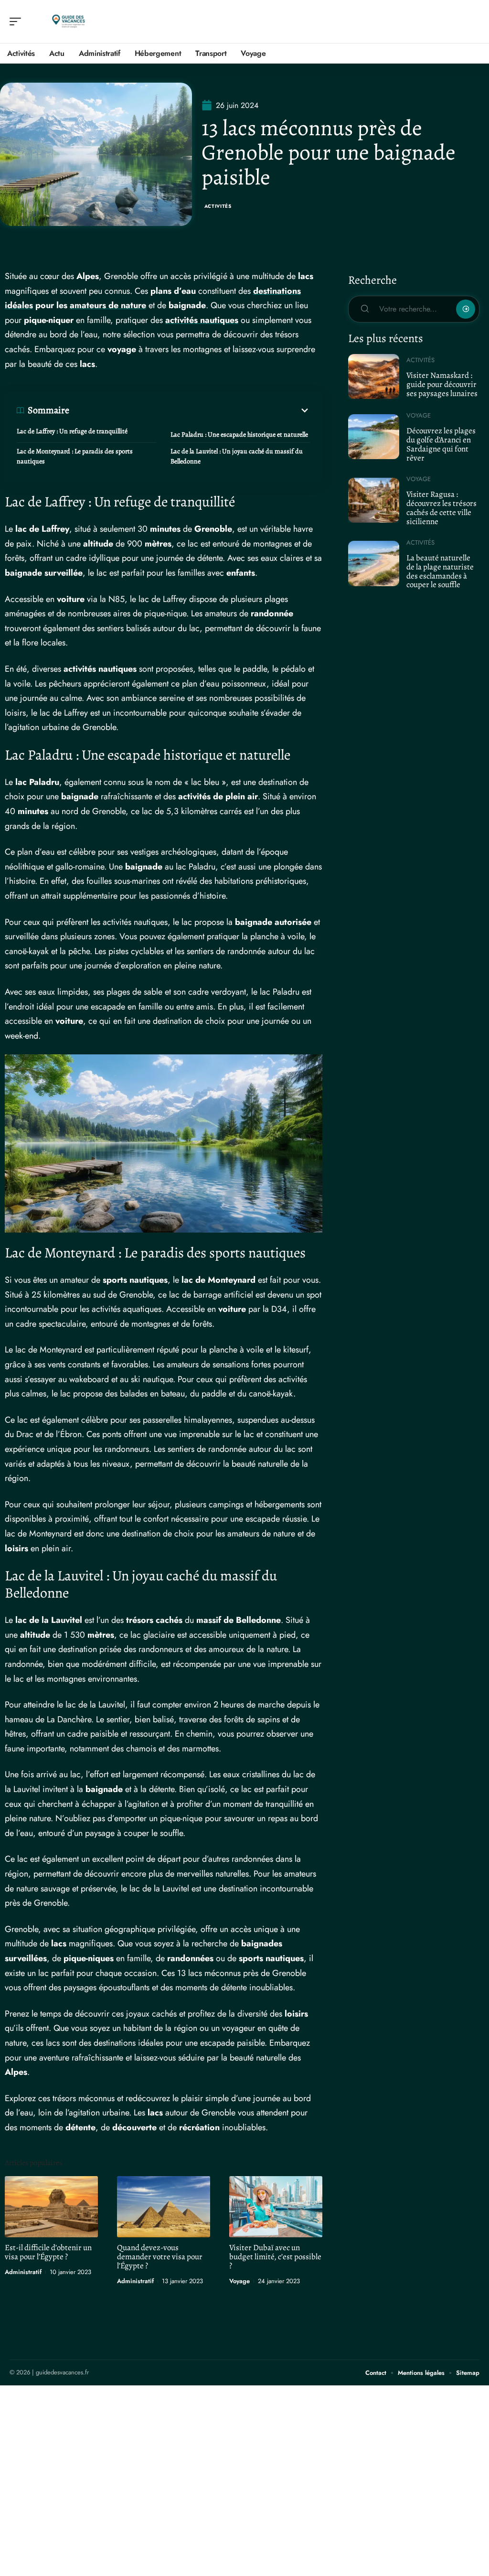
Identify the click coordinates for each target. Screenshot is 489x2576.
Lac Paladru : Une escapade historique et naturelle (239, 435)
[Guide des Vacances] (69, 21)
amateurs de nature (108, 305)
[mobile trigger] (18, 21)
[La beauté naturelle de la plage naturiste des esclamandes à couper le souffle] (374, 563)
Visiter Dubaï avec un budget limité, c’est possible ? (275, 2257)
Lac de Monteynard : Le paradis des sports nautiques (75, 456)
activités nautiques (202, 320)
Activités (218, 206)
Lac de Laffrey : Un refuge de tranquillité (72, 431)
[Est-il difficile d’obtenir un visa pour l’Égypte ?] (51, 2207)
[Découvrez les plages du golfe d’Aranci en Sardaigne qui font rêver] (374, 437)
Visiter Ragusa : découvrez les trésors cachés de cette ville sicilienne (441, 508)
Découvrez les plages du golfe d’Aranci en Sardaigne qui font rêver (441, 444)
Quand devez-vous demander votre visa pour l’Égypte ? (160, 2257)
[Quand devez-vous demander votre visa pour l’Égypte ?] (164, 2207)
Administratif (23, 2272)
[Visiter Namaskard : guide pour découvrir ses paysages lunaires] (374, 376)
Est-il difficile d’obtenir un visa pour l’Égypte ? (48, 2252)
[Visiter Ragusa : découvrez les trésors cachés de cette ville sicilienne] (374, 500)
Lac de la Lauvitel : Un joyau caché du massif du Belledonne (237, 456)
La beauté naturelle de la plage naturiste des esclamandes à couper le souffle (440, 571)
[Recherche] (473, 22)
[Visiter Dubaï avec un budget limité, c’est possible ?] (276, 2207)
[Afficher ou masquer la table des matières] (190, 410)
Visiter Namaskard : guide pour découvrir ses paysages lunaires (442, 384)
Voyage (239, 2281)
